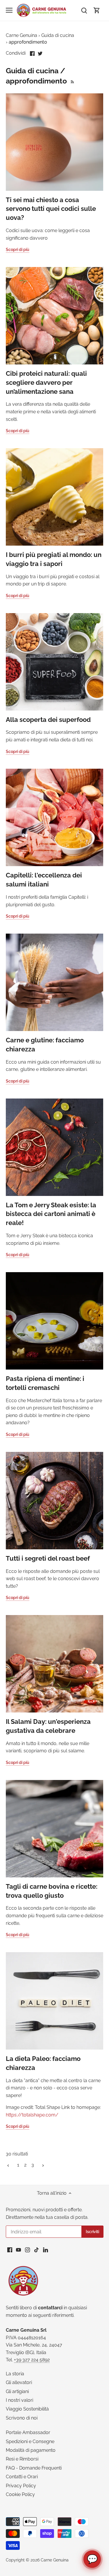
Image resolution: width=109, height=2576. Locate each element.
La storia (15, 2374)
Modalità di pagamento (31, 2450)
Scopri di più (18, 250)
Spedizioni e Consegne (30, 2441)
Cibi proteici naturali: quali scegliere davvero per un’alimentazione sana (46, 382)
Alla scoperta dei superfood (48, 720)
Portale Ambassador (28, 2432)
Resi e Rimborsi (22, 2459)
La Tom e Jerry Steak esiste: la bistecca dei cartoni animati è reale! (51, 1214)
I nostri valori (19, 2400)
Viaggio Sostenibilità (27, 2409)
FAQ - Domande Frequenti (34, 2468)
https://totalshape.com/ (32, 2115)
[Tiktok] (36, 2250)
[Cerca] (84, 10)
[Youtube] (18, 2250)
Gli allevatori (19, 2382)
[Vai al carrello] (97, 10)
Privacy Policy (21, 2486)
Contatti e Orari (22, 2477)
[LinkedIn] (45, 2250)
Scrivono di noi (22, 2418)
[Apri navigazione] (9, 10)
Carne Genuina (55, 2560)
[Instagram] (27, 2250)
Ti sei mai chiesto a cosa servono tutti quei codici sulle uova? (51, 209)
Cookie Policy (20, 2494)
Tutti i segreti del (48, 1558)
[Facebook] (10, 2250)
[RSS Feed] (72, 81)
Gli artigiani (17, 2391)
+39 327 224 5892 (32, 2360)
